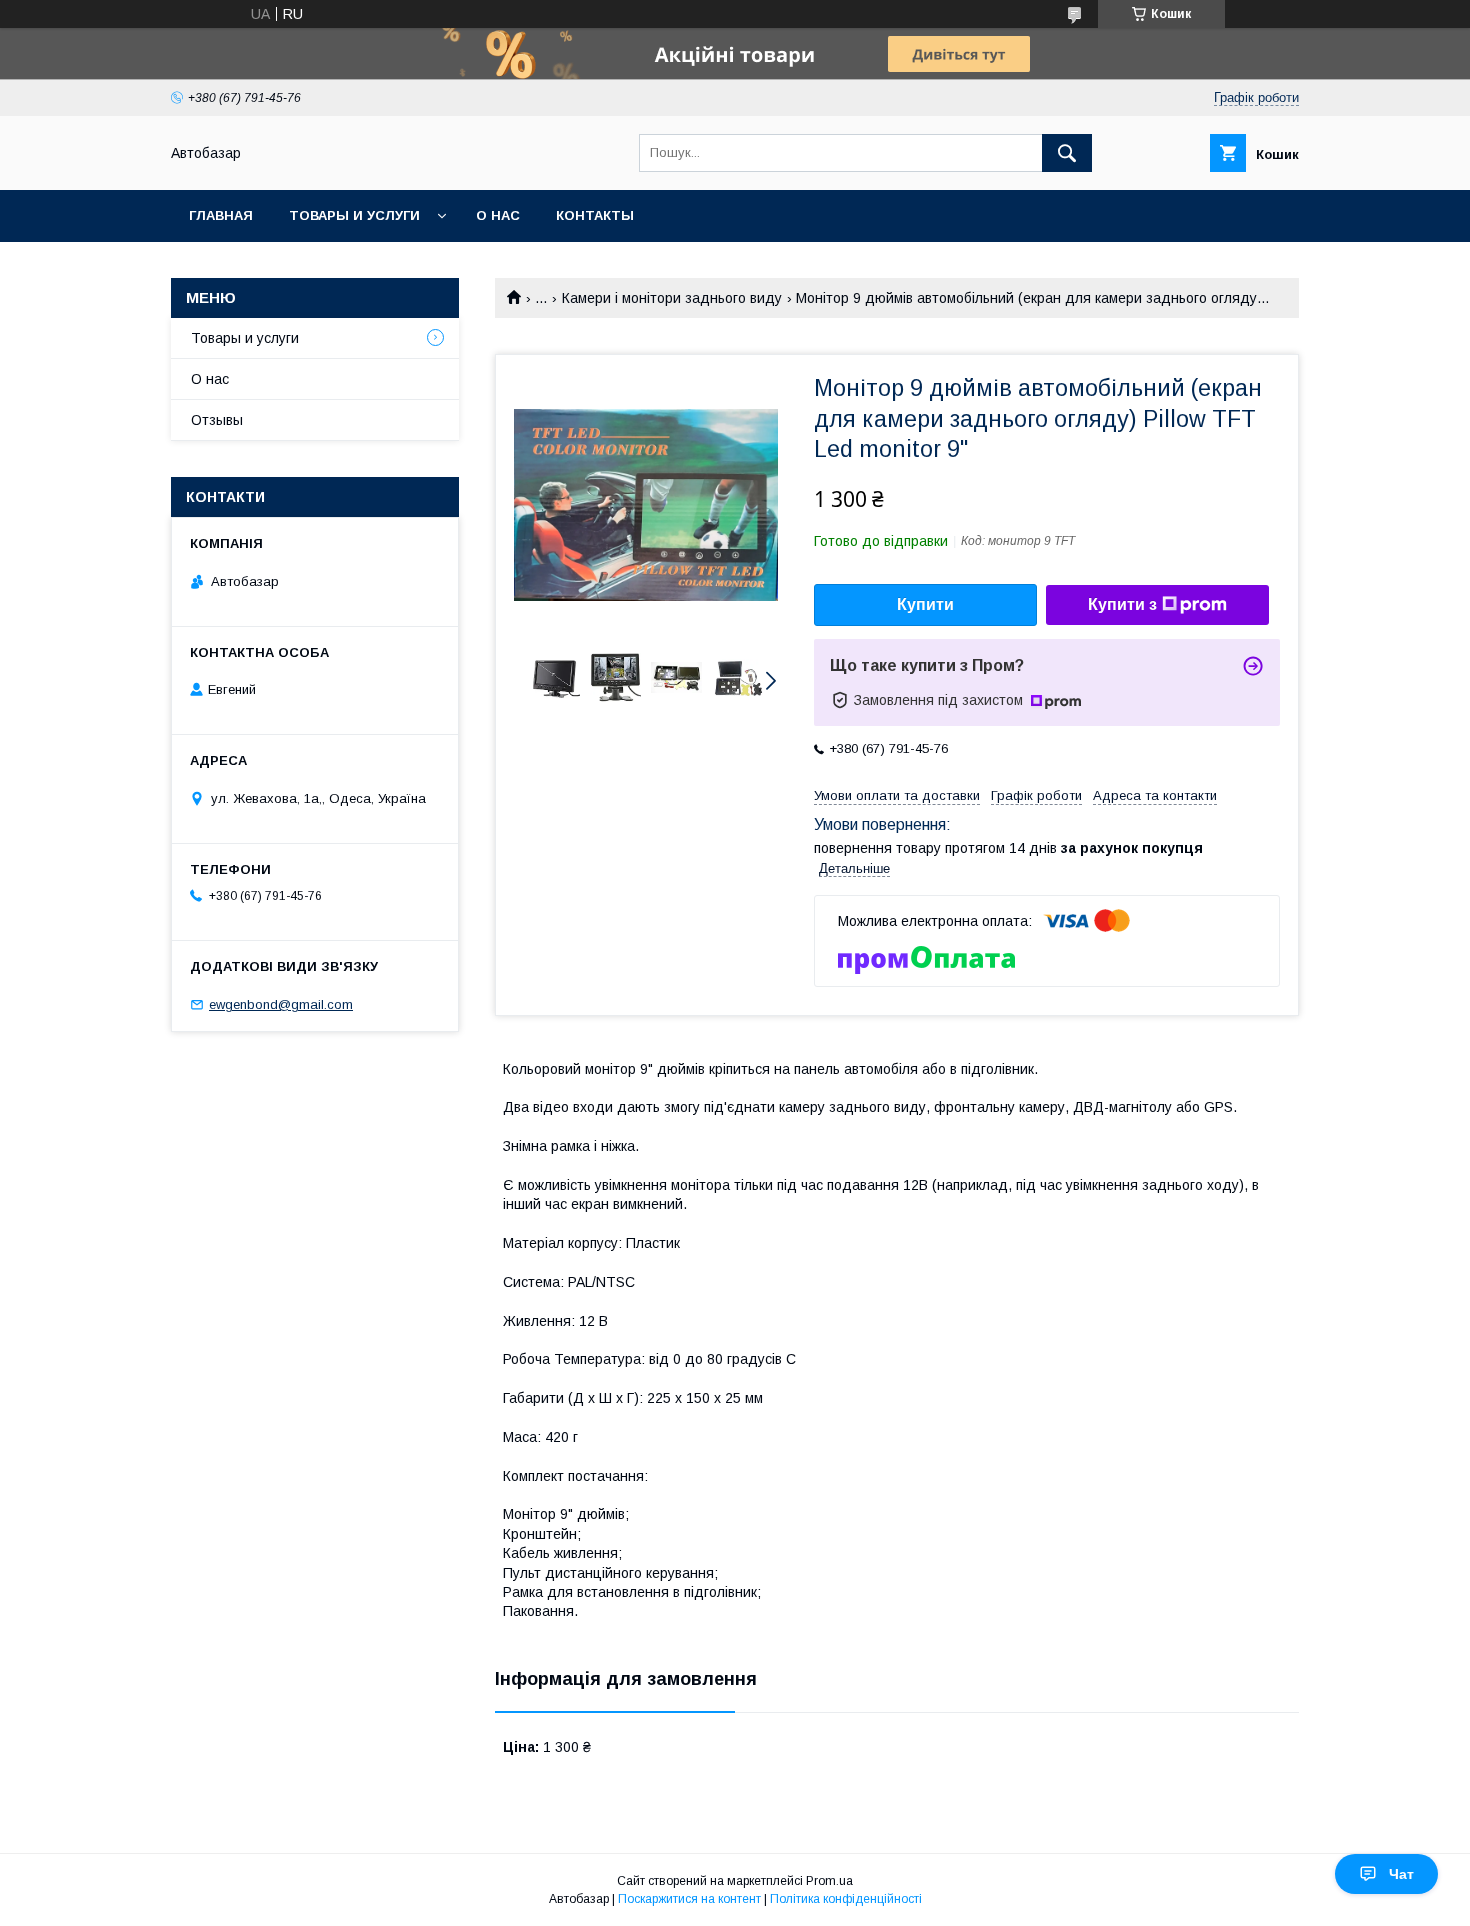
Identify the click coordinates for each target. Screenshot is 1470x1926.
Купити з (1122, 604)
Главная (221, 215)
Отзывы (217, 420)
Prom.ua (829, 1881)
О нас (498, 215)
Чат (1401, 1874)
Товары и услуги (354, 215)
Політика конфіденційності (846, 1899)
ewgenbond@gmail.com (281, 1004)
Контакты (595, 215)
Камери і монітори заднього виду (672, 298)
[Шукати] (1067, 153)
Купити (925, 604)
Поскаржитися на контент (689, 1899)
